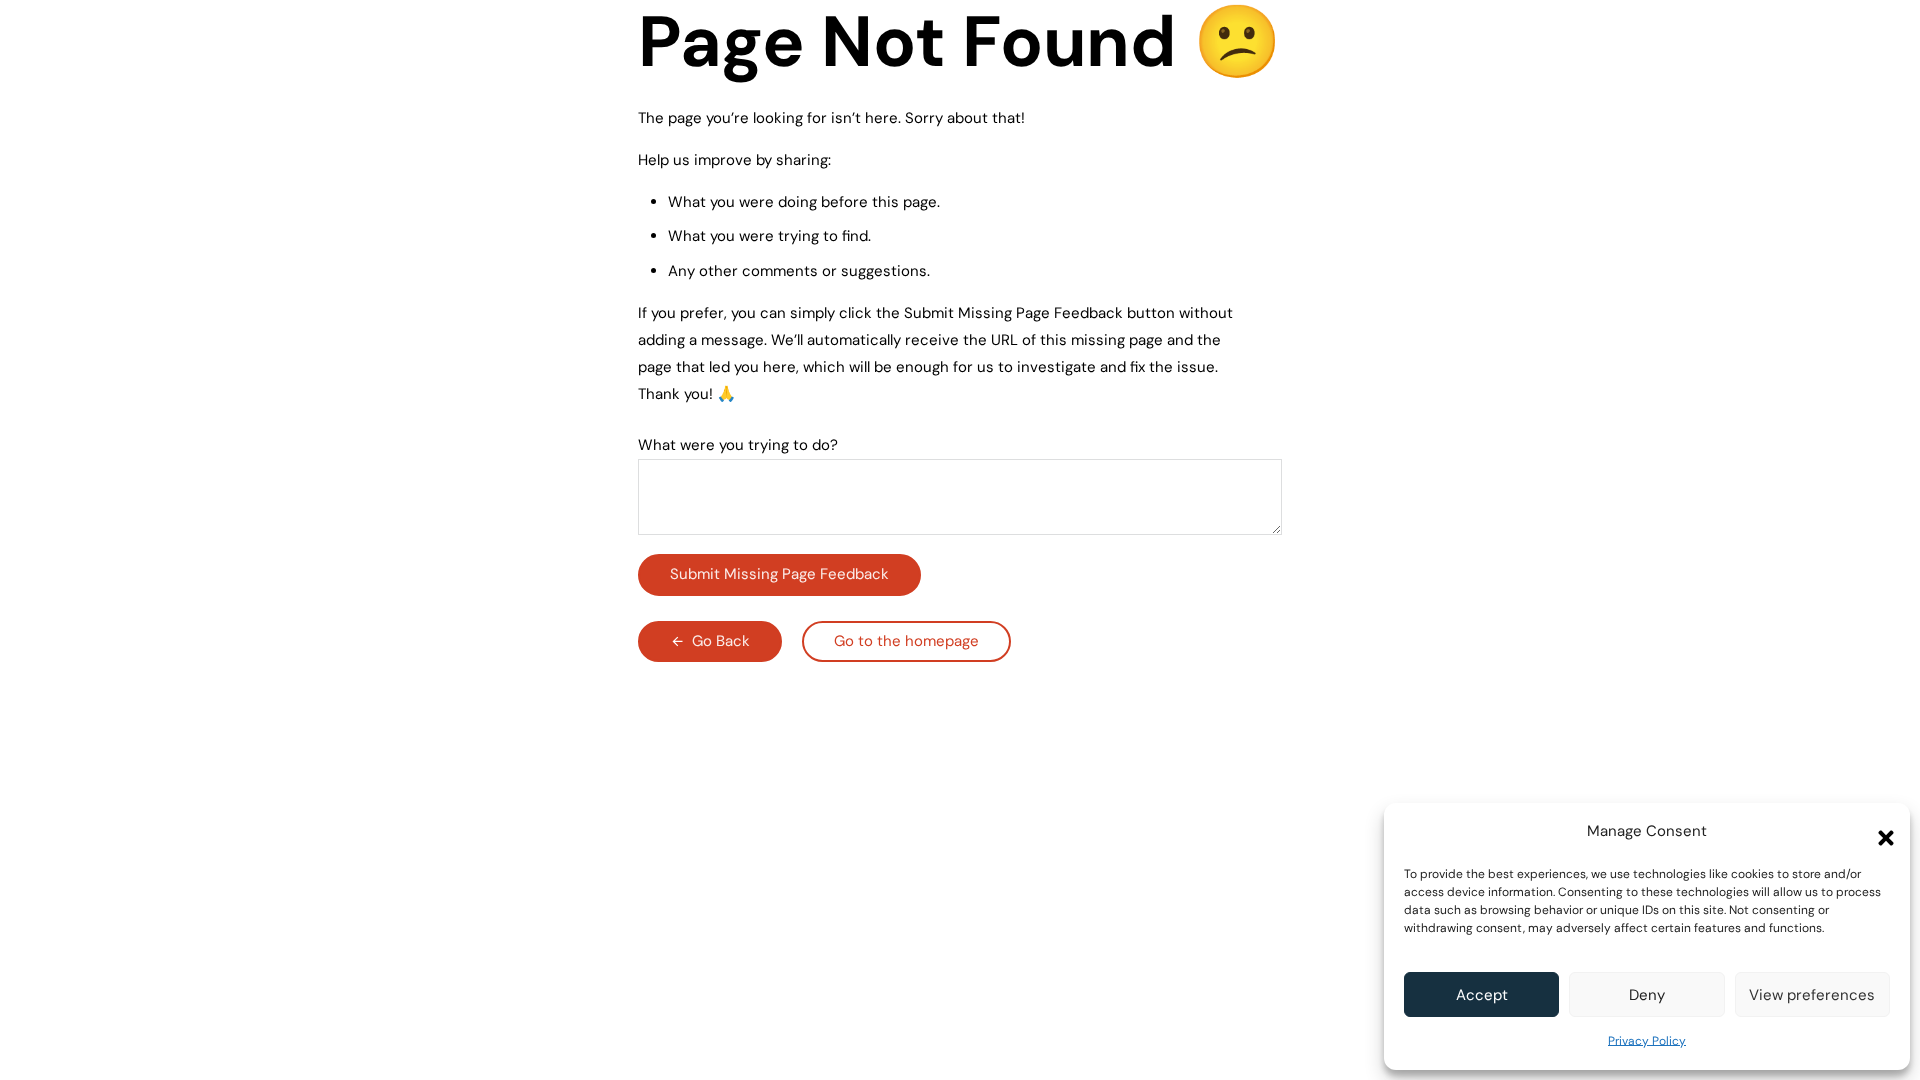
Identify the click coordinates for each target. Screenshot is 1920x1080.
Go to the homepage (906, 641)
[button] (1880, 832)
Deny (1647, 995)
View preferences (1812, 995)
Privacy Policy (1647, 1041)
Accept (1482, 995)
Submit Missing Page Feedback (779, 574)
